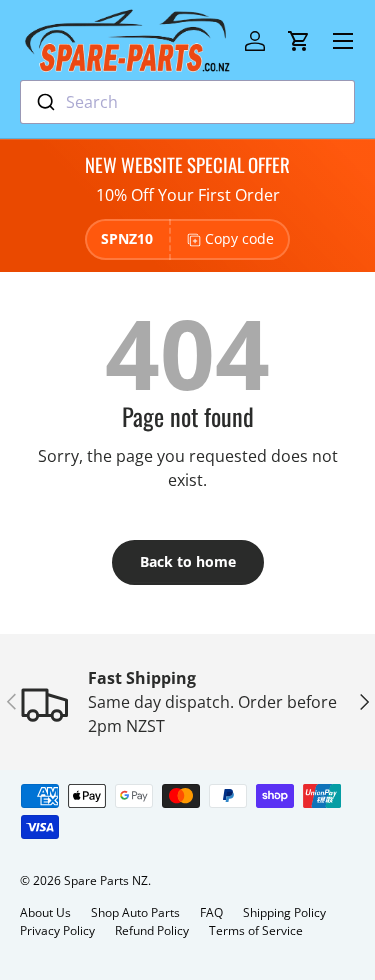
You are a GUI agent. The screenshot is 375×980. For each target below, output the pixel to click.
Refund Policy (152, 930)
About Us (45, 912)
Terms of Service (256, 930)
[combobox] (187, 102)
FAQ (211, 912)
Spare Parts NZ (106, 880)
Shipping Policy (284, 912)
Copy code (239, 238)
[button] (299, 41)
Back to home (188, 561)
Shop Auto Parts (135, 912)
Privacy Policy (57, 930)
